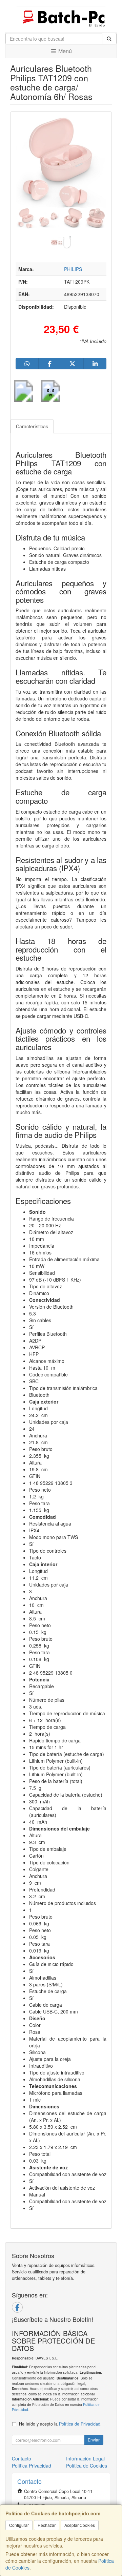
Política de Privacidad (80, 2424)
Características (32, 426)
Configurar (19, 2525)
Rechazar (47, 2525)
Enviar (94, 2440)
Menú (64, 51)
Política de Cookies (87, 2466)
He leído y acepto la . (60, 2424)
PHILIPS (73, 269)
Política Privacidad (32, 2466)
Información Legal (85, 2458)
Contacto (22, 2458)
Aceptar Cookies (80, 2525)
